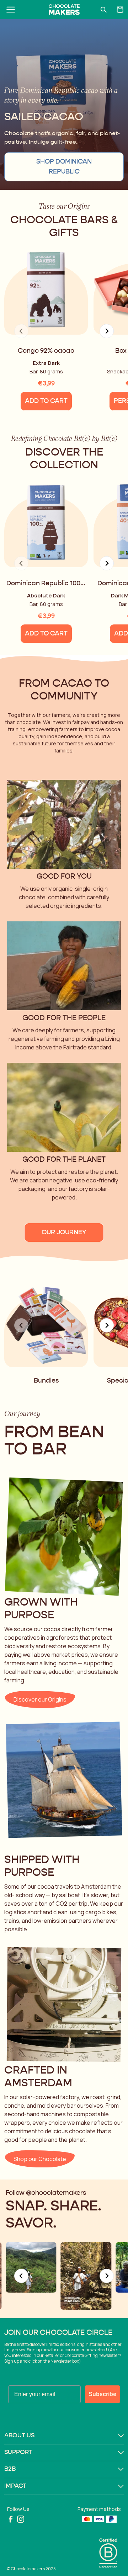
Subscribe (102, 2394)
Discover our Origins (40, 1699)
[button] (64, 2436)
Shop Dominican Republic (64, 167)
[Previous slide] (21, 2276)
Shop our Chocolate (40, 2159)
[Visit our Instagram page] (21, 2519)
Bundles (46, 1381)
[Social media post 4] (86, 2276)
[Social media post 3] (31, 2268)
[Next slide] (107, 331)
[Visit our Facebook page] (11, 2519)
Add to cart (46, 401)
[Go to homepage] (64, 10)
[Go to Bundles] (46, 1316)
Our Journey (64, 1233)
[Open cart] (120, 10)
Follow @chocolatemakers (46, 2193)
